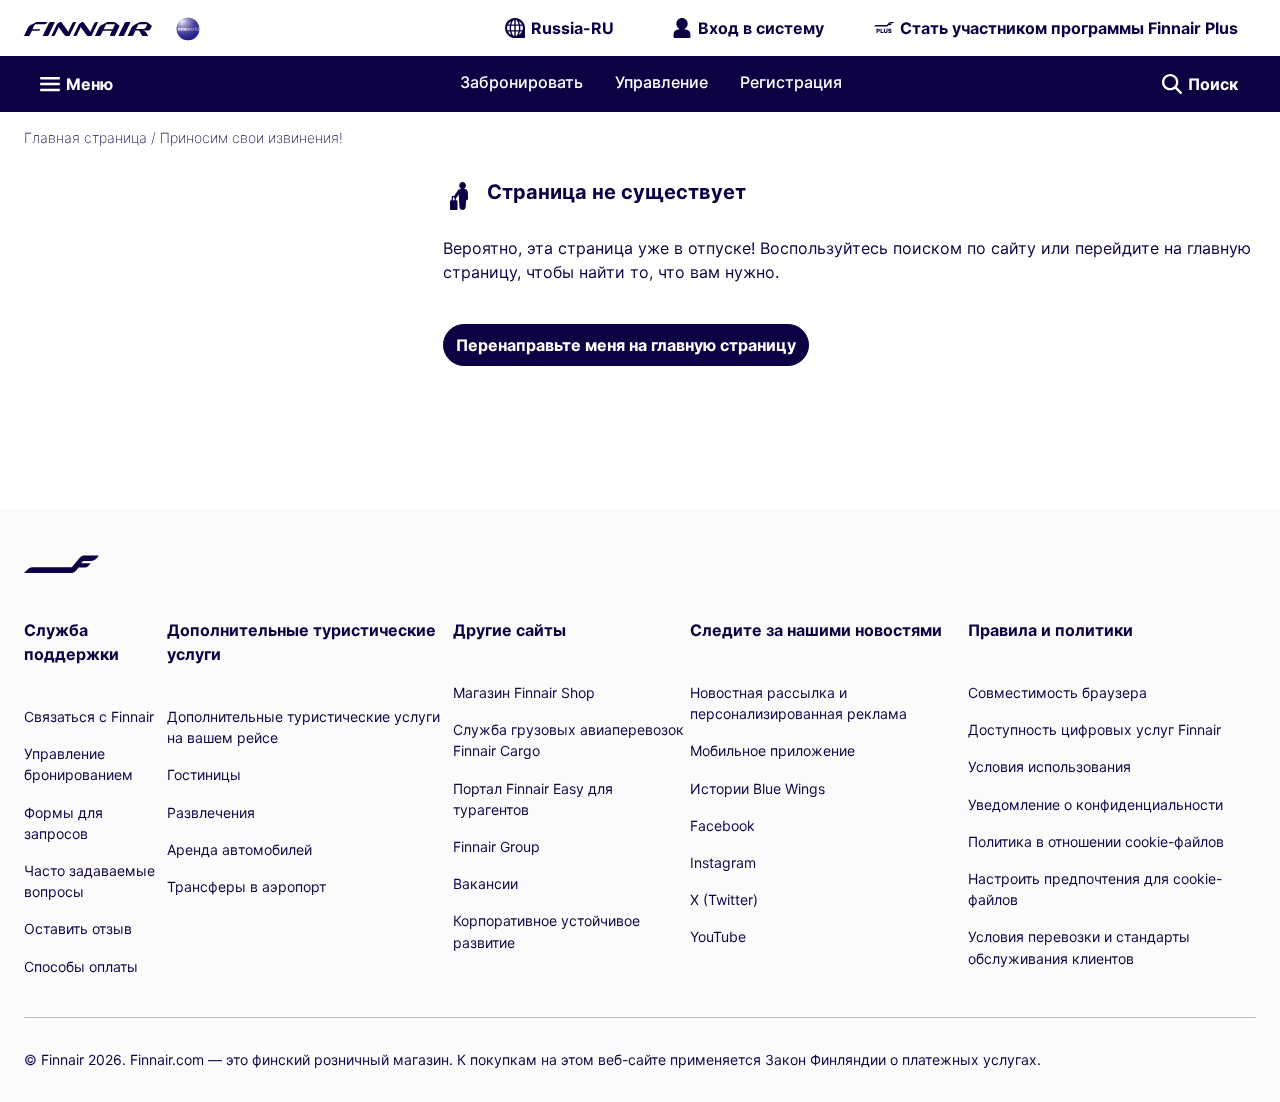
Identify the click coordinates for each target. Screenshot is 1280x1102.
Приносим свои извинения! (251, 137)
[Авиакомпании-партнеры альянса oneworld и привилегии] (188, 28)
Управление (661, 82)
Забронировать (521, 82)
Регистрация (791, 82)
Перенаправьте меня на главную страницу (626, 345)
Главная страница (85, 137)
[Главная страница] (88, 28)
